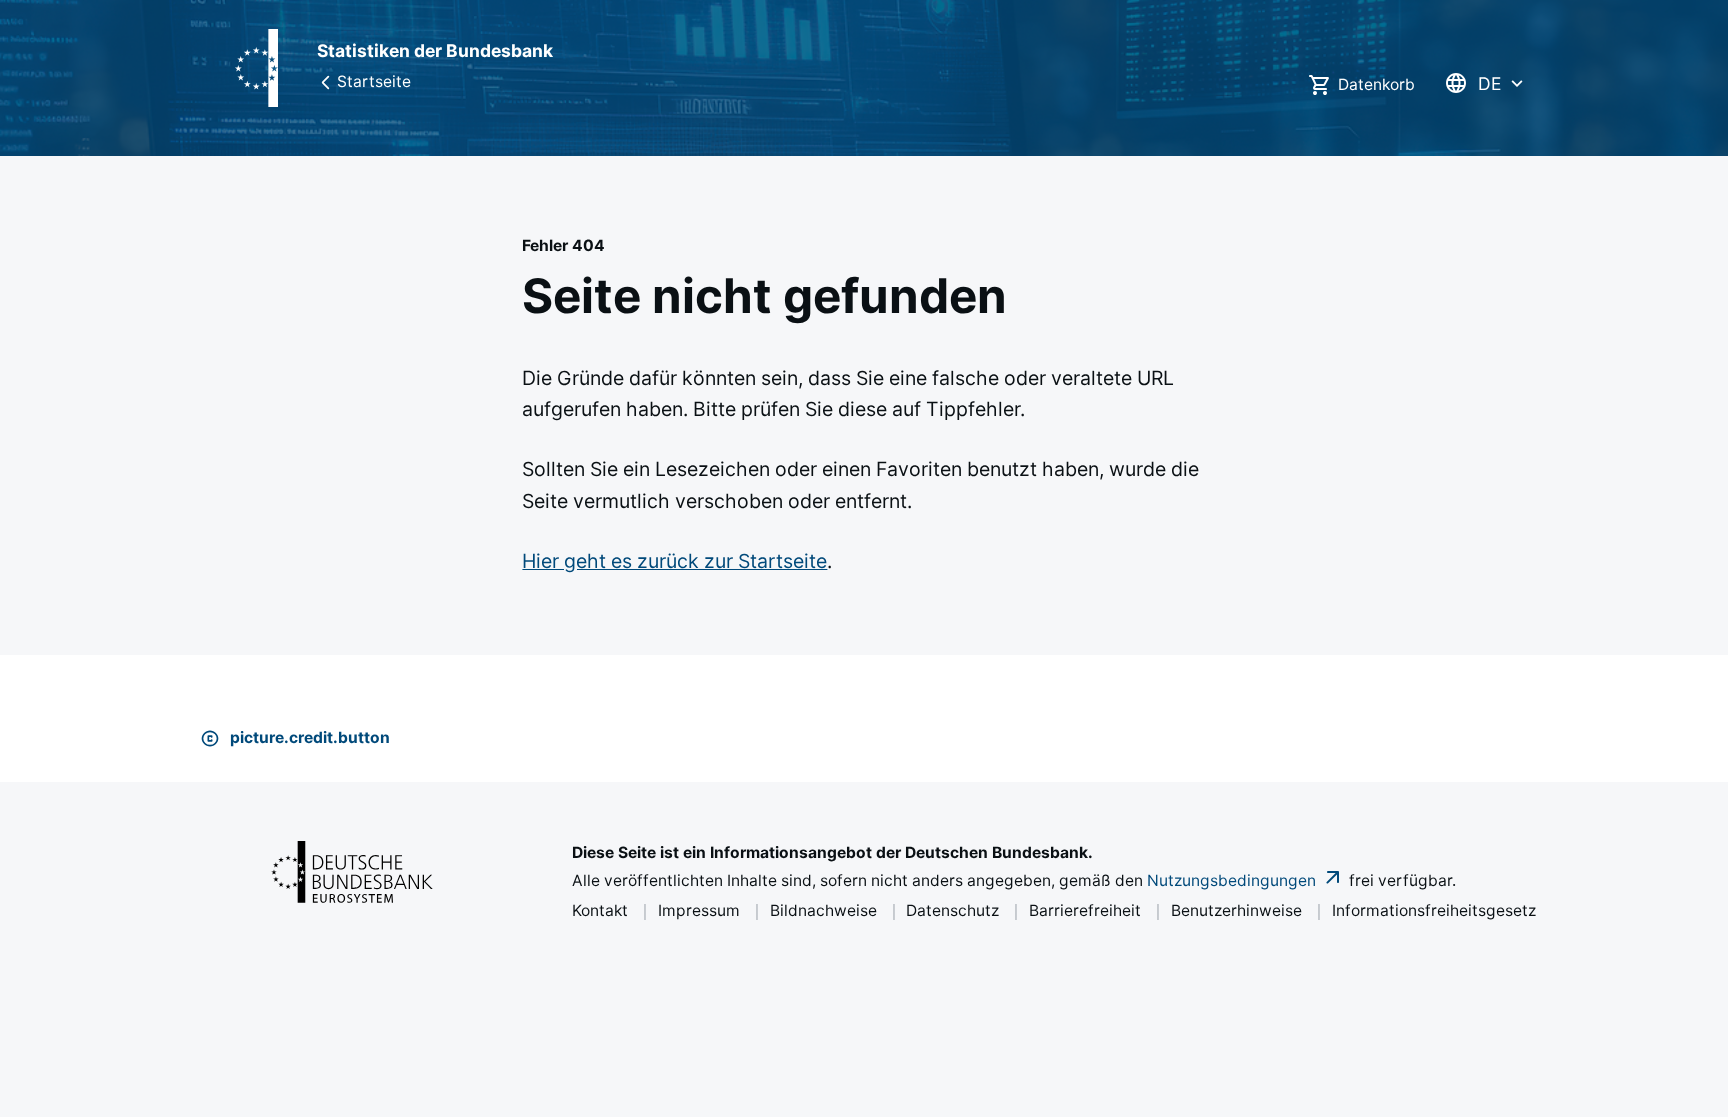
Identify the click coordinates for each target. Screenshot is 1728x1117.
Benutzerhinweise (1236, 910)
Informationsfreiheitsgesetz (1434, 910)
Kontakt (600, 910)
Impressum (699, 910)
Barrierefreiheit (1085, 910)
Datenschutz (952, 910)
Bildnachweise (823, 910)
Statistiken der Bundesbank (435, 50)
